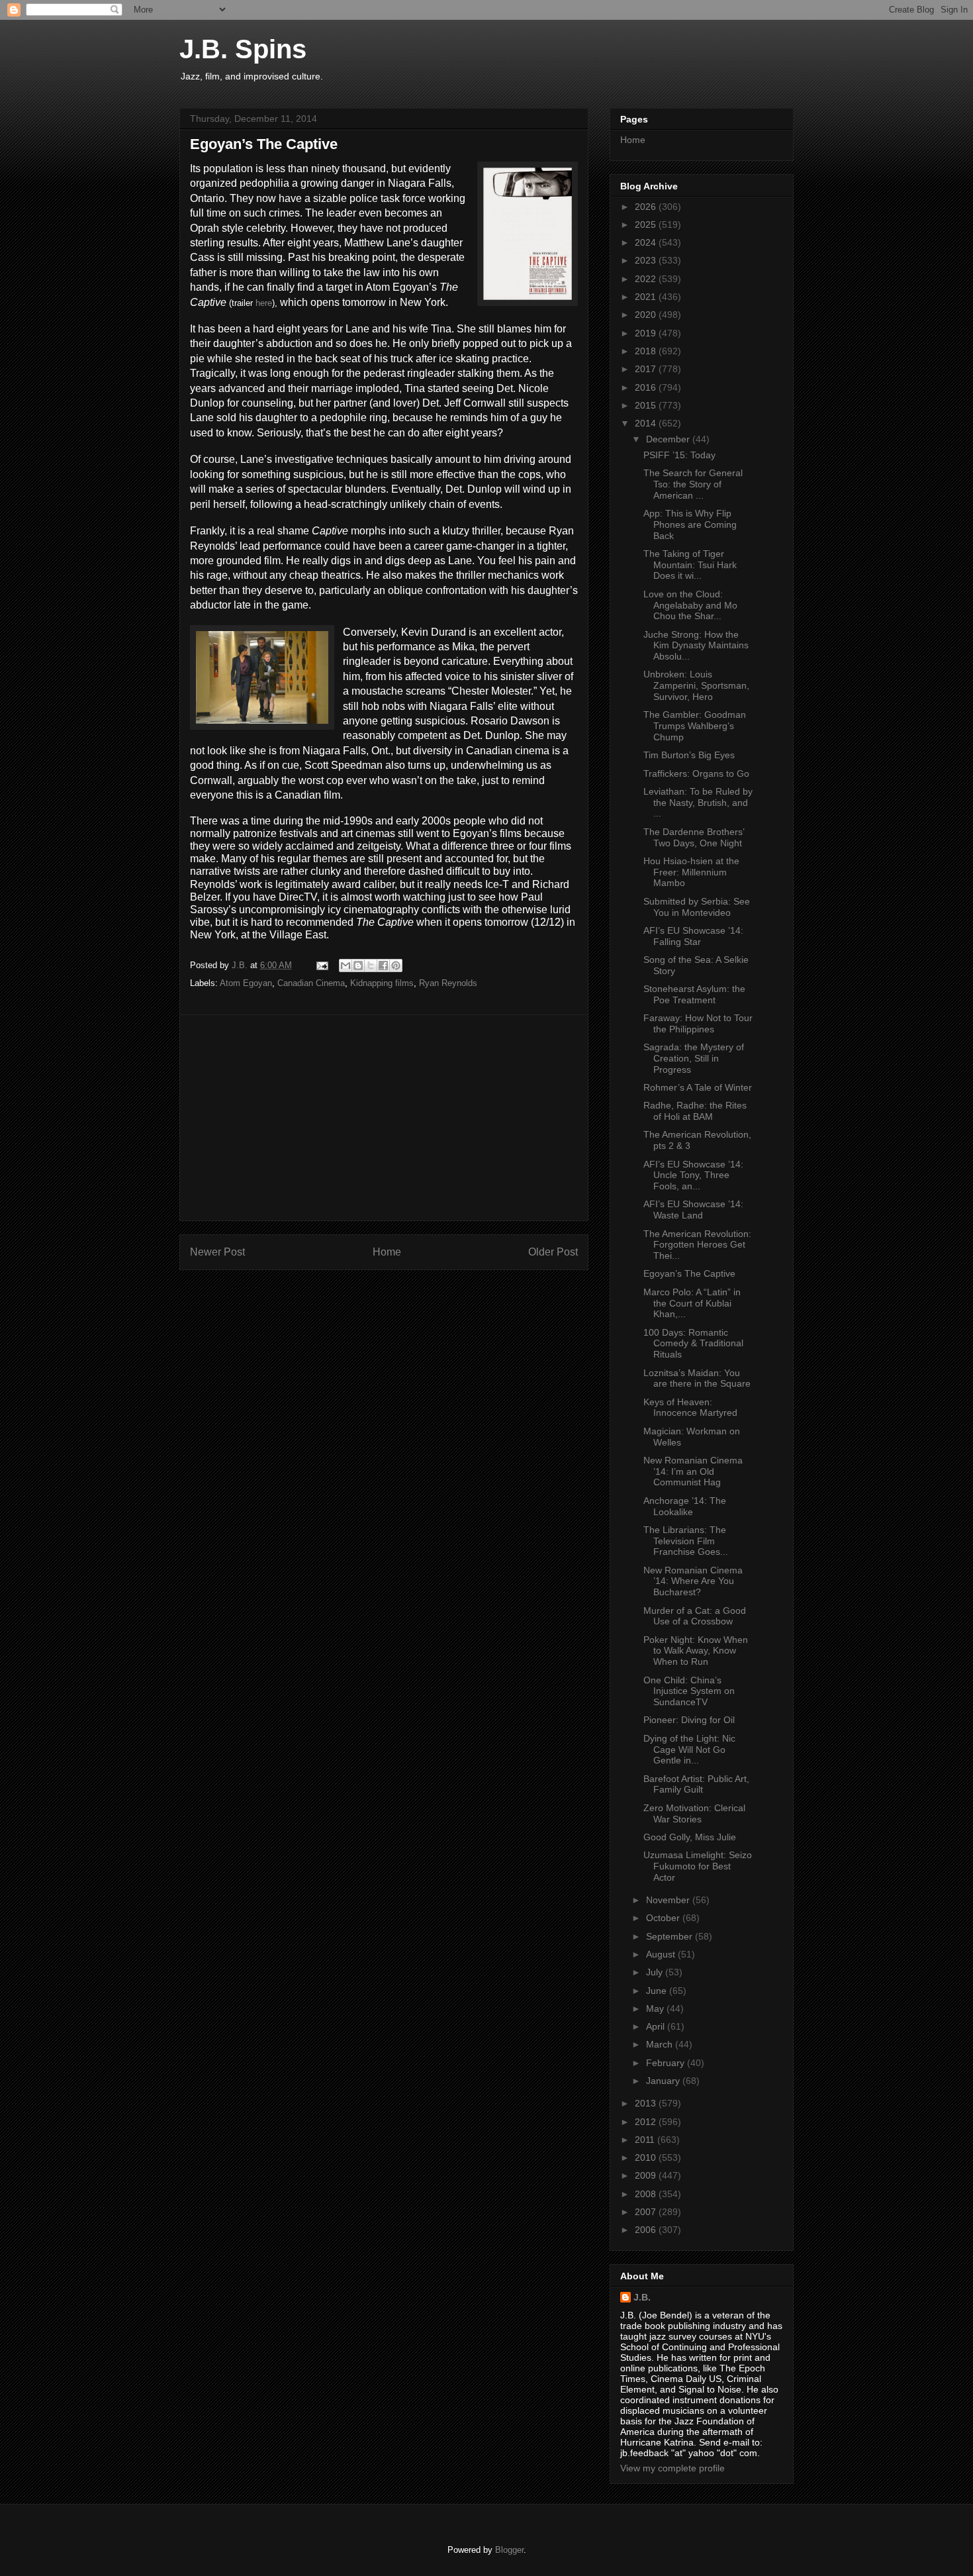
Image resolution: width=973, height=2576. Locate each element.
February (667, 2063)
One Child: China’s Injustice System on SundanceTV (689, 1691)
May (656, 2008)
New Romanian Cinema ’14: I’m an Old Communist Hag (693, 1471)
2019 (647, 333)
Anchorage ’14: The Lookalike (685, 1506)
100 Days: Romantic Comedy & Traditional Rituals (693, 1344)
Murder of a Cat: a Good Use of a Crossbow (695, 1616)
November (669, 1900)
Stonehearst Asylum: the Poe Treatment (694, 994)
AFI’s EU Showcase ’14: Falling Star (693, 936)
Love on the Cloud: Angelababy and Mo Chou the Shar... (690, 605)
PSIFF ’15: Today (679, 455)
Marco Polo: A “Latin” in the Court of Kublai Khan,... (692, 1303)
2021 (647, 297)
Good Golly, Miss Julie (690, 1837)
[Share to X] (371, 966)
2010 (647, 2157)
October (664, 1918)
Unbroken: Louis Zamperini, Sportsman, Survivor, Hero (696, 685)
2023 (647, 260)
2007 (647, 2212)
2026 (647, 207)
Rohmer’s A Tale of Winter (698, 1087)
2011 (646, 2140)
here (264, 303)
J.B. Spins (243, 49)
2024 (647, 242)
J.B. (642, 2297)
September (671, 1936)
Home (387, 1252)
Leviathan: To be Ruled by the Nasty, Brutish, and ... (698, 803)
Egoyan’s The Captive (689, 1273)
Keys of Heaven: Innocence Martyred (690, 1408)
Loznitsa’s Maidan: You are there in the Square (697, 1378)
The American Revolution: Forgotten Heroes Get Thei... (697, 1245)
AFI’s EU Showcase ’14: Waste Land (693, 1210)
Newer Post (217, 1252)
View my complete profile (672, 2468)
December (669, 439)
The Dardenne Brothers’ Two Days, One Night (694, 837)
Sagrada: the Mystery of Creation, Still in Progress (694, 1058)
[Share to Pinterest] (396, 966)
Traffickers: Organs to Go (696, 773)
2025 (647, 224)
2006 (647, 2230)
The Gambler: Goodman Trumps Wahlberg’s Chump (695, 726)
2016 (647, 387)
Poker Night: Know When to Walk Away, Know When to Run (696, 1651)
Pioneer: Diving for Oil (689, 1720)
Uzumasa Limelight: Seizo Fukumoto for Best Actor (698, 1866)
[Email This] (346, 966)
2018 (647, 351)
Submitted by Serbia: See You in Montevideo (697, 907)
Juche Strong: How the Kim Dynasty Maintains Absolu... (696, 646)
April (657, 2026)
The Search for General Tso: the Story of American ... (693, 484)
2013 (647, 2103)
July (656, 1972)
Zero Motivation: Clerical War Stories (694, 1813)
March (661, 2044)
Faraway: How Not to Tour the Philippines (698, 1023)
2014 (647, 423)
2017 (647, 369)
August (662, 1954)
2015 (647, 405)
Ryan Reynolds (448, 983)
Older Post (553, 1252)
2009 (647, 2175)
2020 (647, 315)
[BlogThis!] (358, 966)
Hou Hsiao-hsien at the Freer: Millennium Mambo (691, 872)
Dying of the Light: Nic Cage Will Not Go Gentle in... (689, 1750)
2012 (647, 2122)
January (664, 2081)
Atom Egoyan (246, 983)
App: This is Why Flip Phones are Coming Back (690, 524)
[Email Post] (321, 965)
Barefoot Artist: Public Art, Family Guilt (696, 1784)
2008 (647, 2194)
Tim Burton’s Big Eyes (689, 755)
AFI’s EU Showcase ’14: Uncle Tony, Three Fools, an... (693, 1175)
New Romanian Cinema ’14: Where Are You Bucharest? (693, 1581)
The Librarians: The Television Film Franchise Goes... (686, 1541)
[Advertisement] (384, 1118)
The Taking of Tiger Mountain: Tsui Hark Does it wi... (690, 565)
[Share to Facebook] (383, 966)
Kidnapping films (382, 983)
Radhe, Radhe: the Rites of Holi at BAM (695, 1111)
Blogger (509, 2550)
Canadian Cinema (311, 983)
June (658, 1991)
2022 (647, 279)
